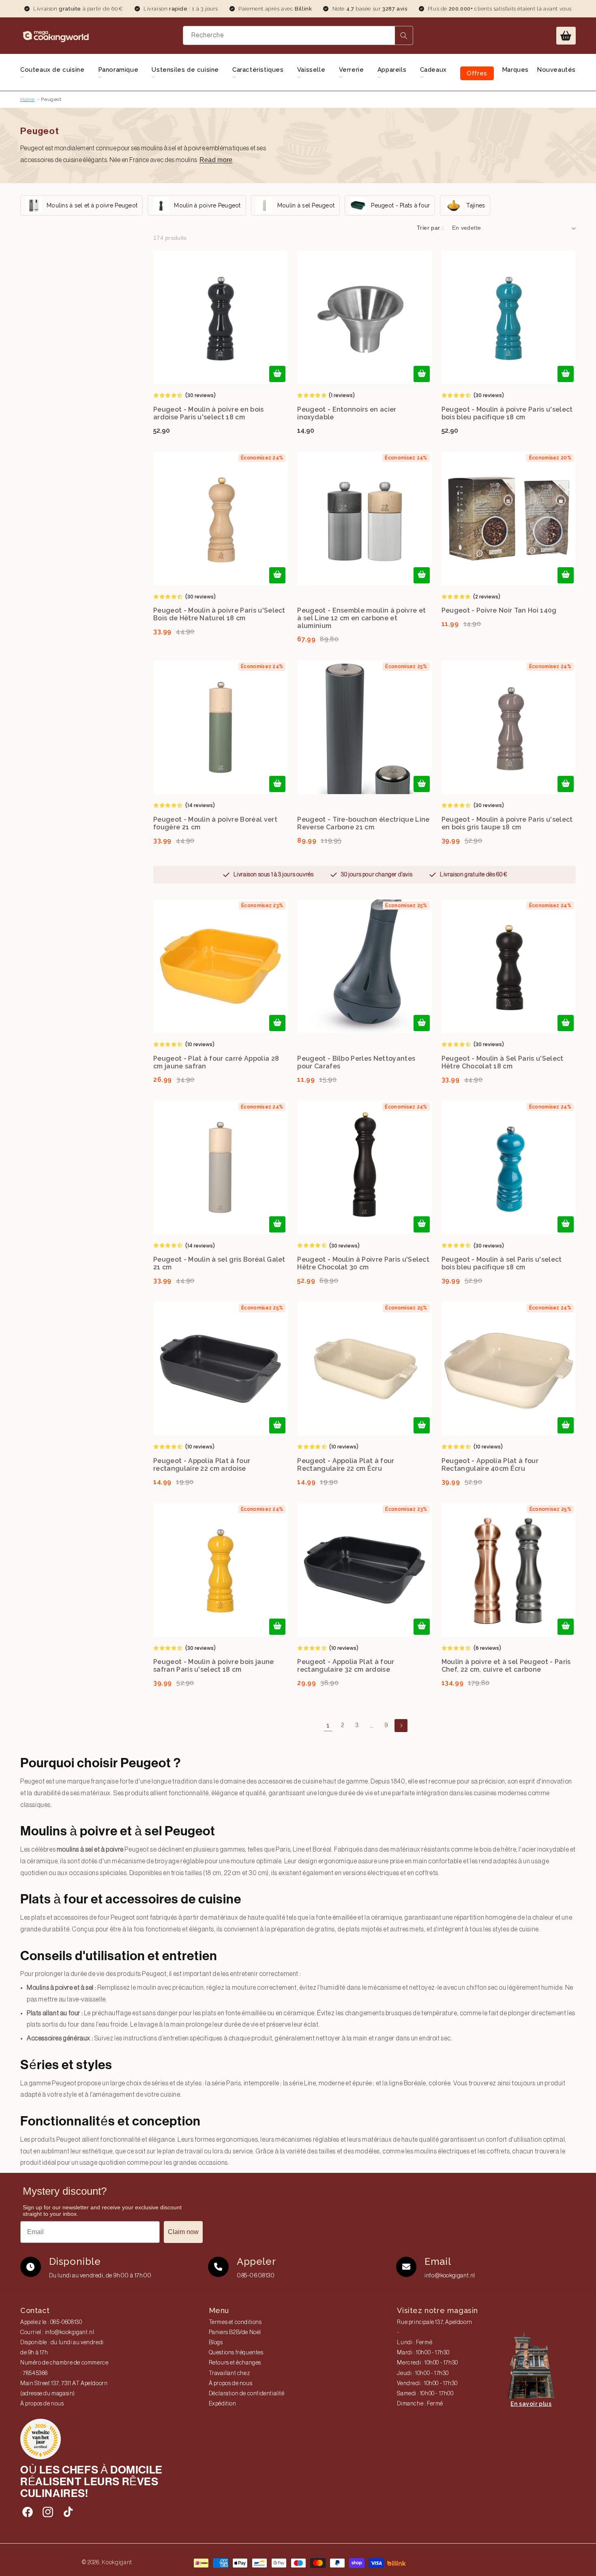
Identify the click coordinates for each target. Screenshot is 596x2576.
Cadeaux (433, 70)
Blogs (216, 2343)
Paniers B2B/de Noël (235, 2332)
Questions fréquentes (236, 2353)
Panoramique (118, 70)
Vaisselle (311, 70)
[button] (566, 36)
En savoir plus (531, 2404)
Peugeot (51, 99)
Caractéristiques (258, 70)
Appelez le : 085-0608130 (51, 2322)
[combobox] (298, 35)
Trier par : (430, 228)
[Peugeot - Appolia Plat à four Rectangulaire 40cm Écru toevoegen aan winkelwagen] (566, 1425)
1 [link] (328, 1725)
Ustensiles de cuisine (185, 70)
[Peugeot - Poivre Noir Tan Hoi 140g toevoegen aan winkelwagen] (566, 575)
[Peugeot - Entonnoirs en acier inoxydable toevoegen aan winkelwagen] (422, 374)
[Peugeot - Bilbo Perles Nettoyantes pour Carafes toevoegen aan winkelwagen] (422, 1023)
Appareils (392, 70)
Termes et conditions (235, 2322)
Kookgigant (117, 2562)
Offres (477, 73)
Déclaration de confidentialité (247, 2394)
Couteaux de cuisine (52, 70)
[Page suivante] (401, 1726)
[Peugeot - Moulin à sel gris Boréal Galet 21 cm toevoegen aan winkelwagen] (277, 1224)
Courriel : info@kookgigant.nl (57, 2332)
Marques (515, 70)
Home (27, 99)
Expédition (223, 2404)
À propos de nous (42, 2404)
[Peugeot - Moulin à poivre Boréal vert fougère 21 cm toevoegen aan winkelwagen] (277, 784)
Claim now (183, 2232)
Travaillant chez (229, 2373)
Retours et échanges (235, 2363)
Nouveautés (556, 70)
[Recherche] (404, 35)
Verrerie (352, 70)
